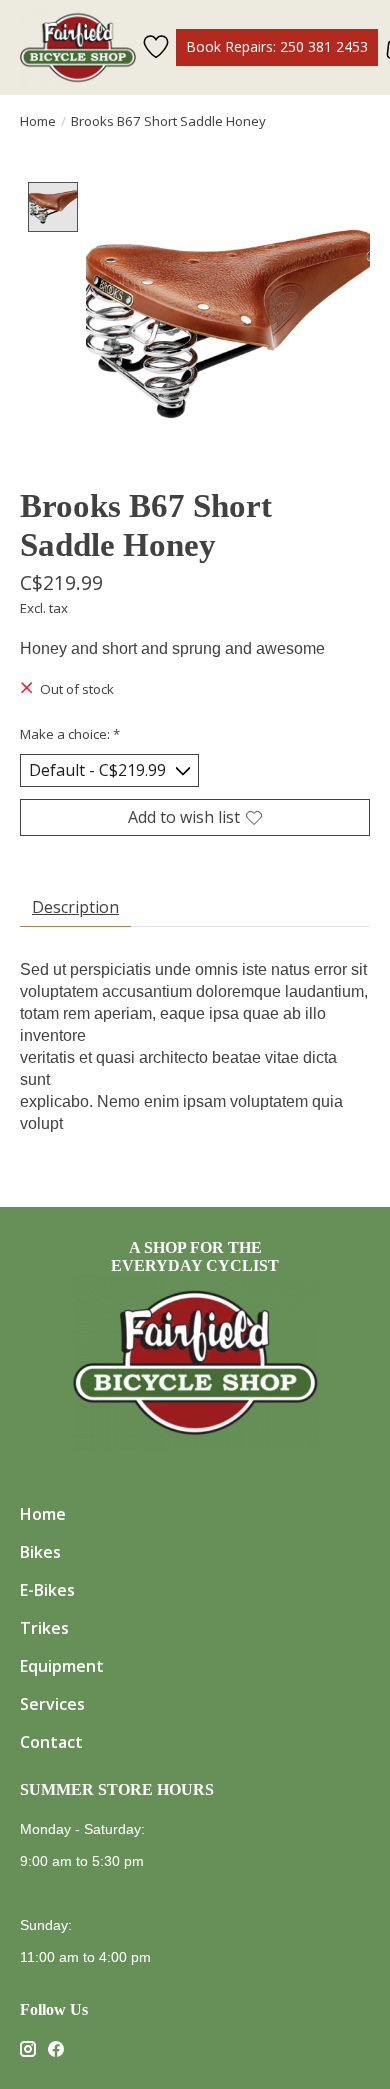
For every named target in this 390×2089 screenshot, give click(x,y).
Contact (51, 1742)
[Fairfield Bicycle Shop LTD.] (78, 47)
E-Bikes (47, 1590)
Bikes (40, 1552)
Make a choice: (70, 734)
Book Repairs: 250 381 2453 (277, 46)
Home (38, 121)
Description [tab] (75, 907)
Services (52, 1704)
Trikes (44, 1628)
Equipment (62, 1666)
